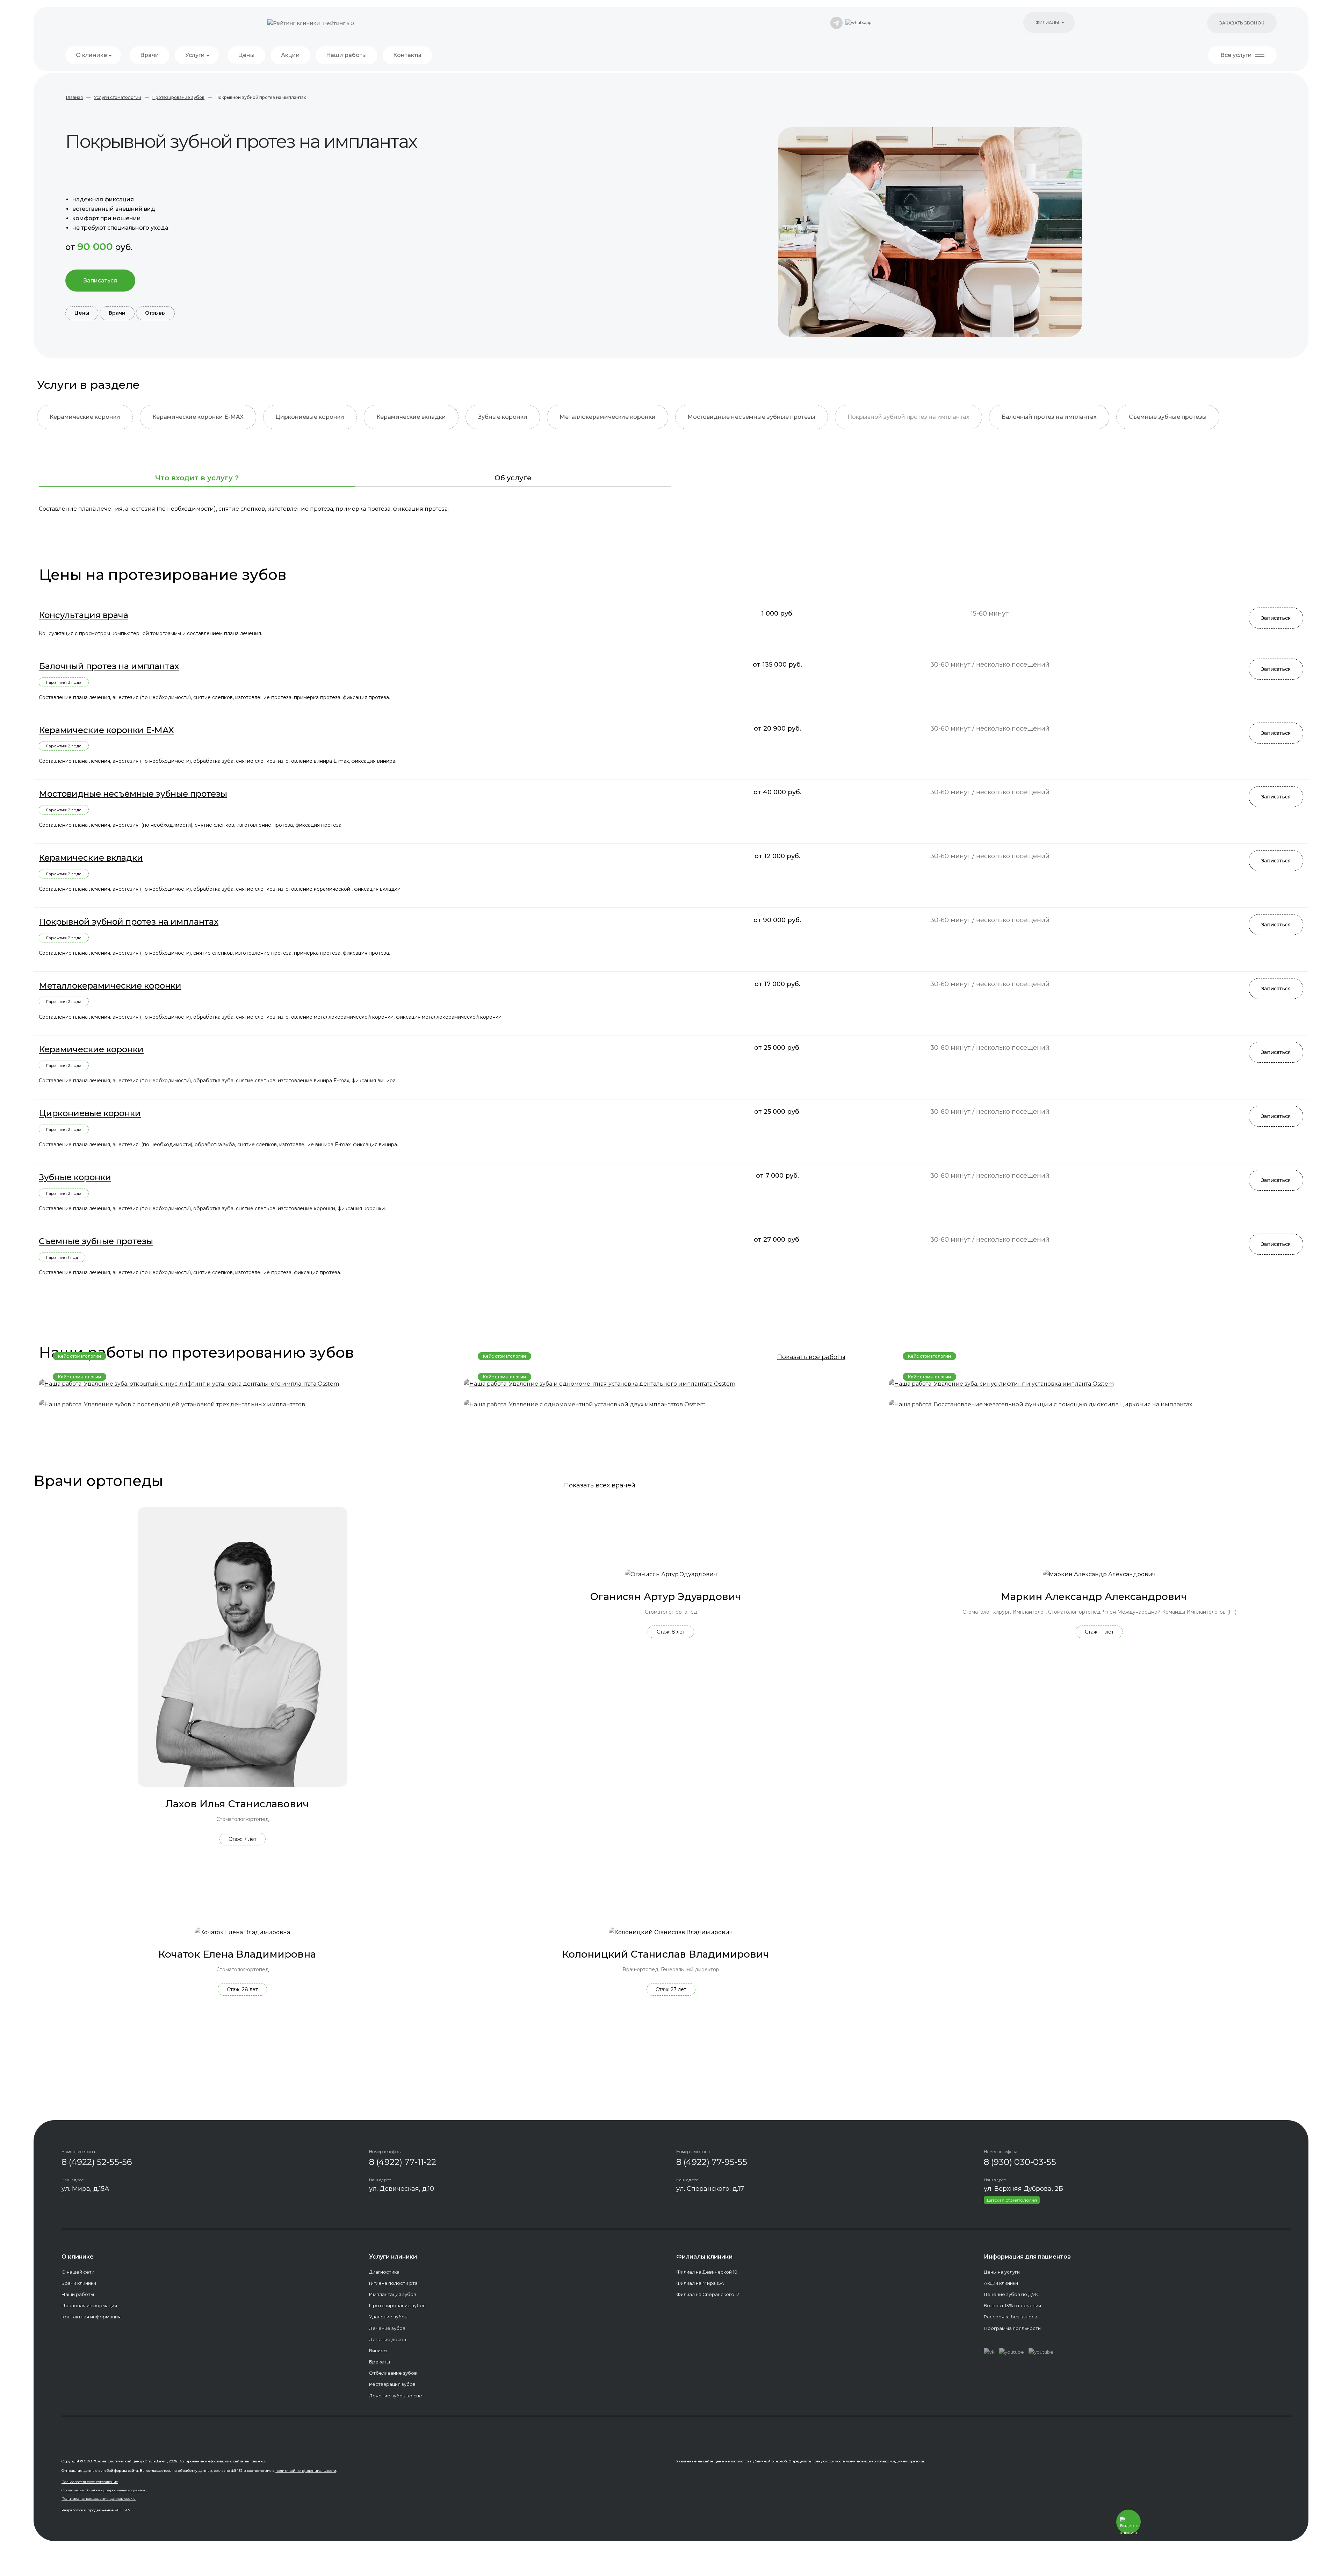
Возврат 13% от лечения (1012, 2305)
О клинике (91, 55)
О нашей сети (78, 2272)
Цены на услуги (1002, 2272)
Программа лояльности (1012, 2328)
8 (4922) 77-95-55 (712, 2162)
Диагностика (384, 2272)
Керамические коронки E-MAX (198, 417)
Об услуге (513, 478)
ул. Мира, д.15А (85, 2189)
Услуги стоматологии (118, 97)
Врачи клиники (79, 2283)
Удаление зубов (388, 2317)
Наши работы (347, 55)
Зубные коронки (503, 417)
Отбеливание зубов (393, 2373)
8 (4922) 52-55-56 (97, 2162)
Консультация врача (84, 615)
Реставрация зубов (392, 2384)
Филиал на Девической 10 (707, 2272)
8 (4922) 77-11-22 (403, 2162)
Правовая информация (89, 2305)
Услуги (195, 55)
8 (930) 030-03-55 (1020, 2162)
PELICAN (122, 2510)
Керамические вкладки (411, 417)
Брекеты (380, 2362)
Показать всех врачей (600, 1485)
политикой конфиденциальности (306, 2471)
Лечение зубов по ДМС (1012, 2294)
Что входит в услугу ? (197, 478)
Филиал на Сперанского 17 (708, 2294)
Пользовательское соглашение (90, 2482)
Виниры (378, 2351)
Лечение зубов (387, 2328)
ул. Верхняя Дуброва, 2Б (1023, 2189)
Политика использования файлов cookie (99, 2499)
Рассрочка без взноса (1011, 2317)
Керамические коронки (85, 417)
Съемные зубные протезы (1168, 417)
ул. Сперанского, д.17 (710, 2189)
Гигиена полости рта (393, 2283)
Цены (246, 55)
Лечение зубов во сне (396, 2396)
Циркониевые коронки (310, 417)
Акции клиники (1001, 2283)
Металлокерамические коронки (608, 417)
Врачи (150, 55)
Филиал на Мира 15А (700, 2283)
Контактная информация (91, 2317)
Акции (290, 55)
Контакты (407, 55)
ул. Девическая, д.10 (402, 2189)
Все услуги (1236, 55)
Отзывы (155, 313)
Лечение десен (388, 2339)
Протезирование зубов (178, 97)
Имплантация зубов (393, 2294)
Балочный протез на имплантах (1049, 417)
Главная (74, 97)
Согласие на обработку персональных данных (104, 2490)
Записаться (100, 281)
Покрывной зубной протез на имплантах (908, 417)
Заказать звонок (1242, 23)
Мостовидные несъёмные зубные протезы (751, 417)
